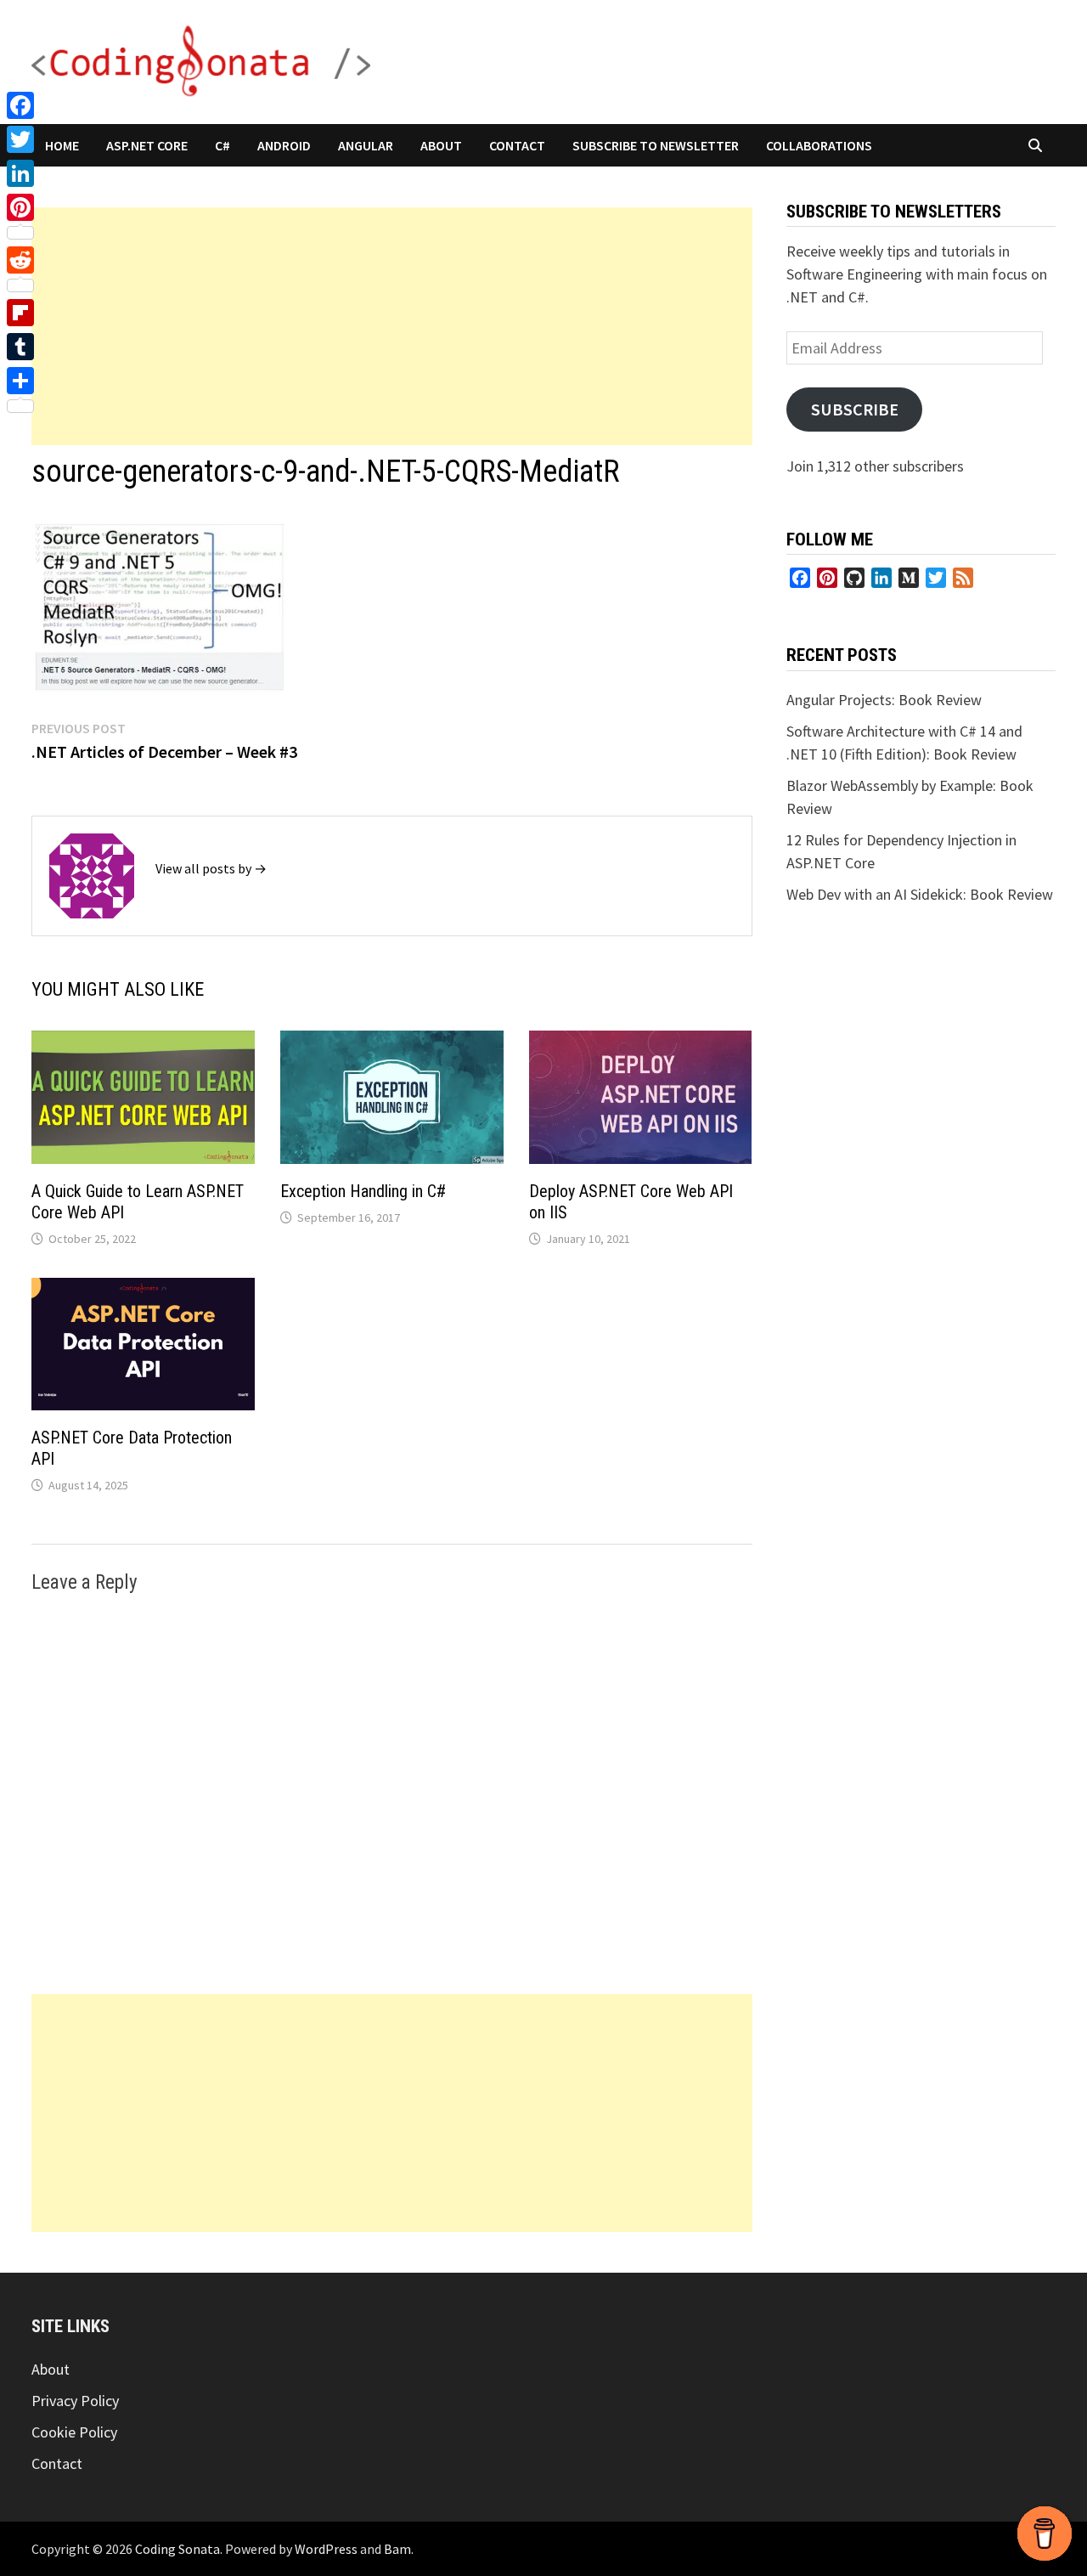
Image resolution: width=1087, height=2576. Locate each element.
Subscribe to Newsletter (656, 145)
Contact (517, 145)
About (441, 145)
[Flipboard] (20, 313)
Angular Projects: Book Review (884, 700)
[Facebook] (20, 105)
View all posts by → (211, 868)
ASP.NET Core (147, 145)
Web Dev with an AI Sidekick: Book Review (920, 894)
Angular (366, 145)
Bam (397, 2549)
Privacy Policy (75, 2401)
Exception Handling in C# (363, 1191)
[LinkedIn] (20, 173)
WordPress (326, 2549)
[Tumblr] (20, 347)
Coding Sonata (177, 2549)
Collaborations (819, 145)
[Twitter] (20, 139)
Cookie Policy (74, 2432)
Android (284, 145)
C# (222, 145)
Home (62, 145)
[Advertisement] (392, 326)
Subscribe (855, 410)
